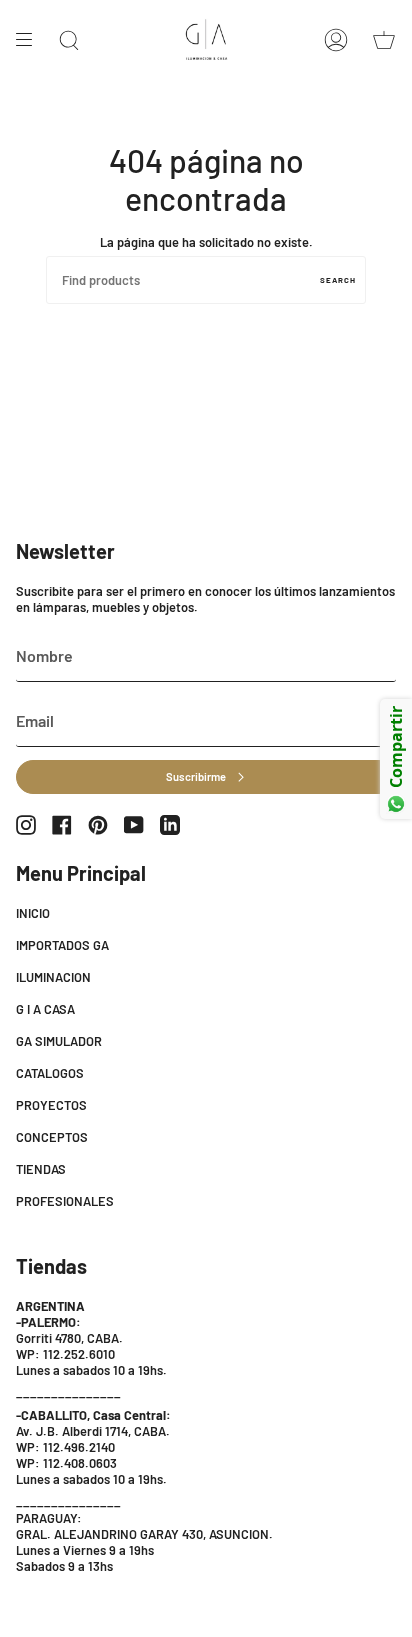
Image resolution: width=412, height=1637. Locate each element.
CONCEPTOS (52, 1137)
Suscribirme (196, 776)
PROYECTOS (51, 1105)
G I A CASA (45, 1009)
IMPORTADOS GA (62, 945)
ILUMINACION (53, 977)
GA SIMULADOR (59, 1041)
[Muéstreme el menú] (31, 40)
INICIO (33, 913)
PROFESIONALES (65, 1201)
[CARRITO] (384, 40)
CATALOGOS (50, 1073)
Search (338, 280)
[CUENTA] (336, 40)
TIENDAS (41, 1169)
